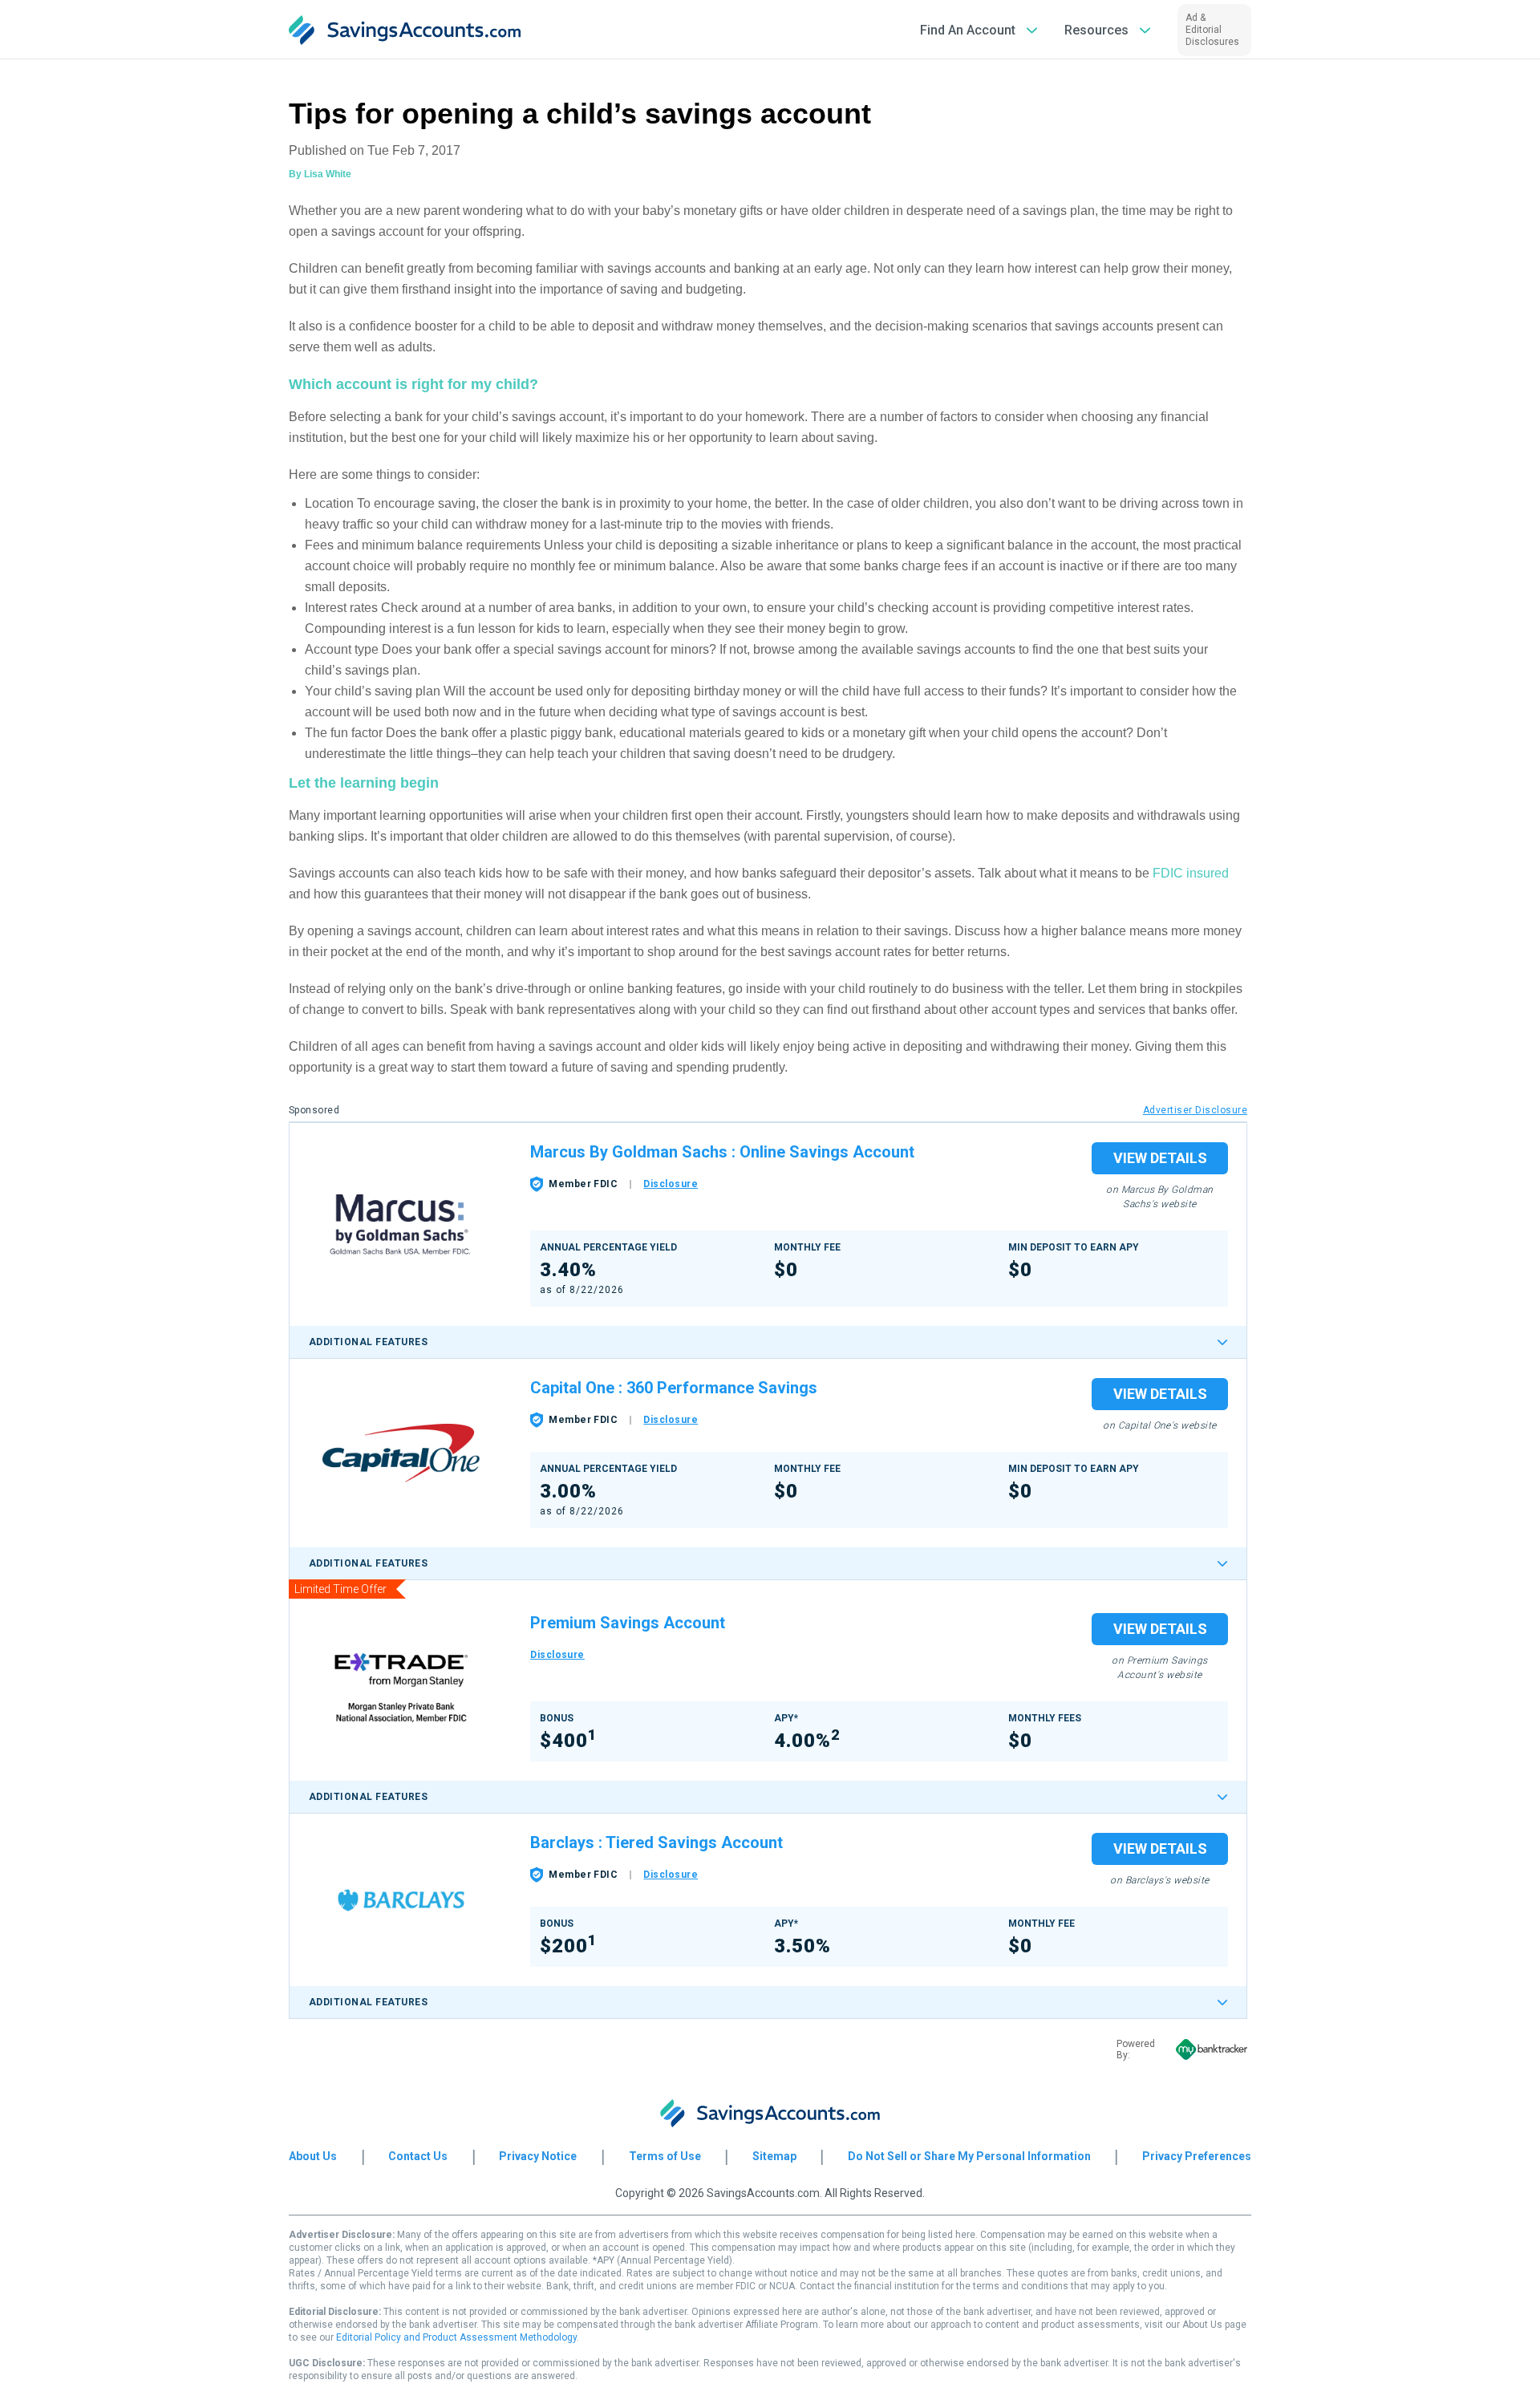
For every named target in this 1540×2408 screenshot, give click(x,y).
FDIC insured (1191, 873)
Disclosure (671, 1184)
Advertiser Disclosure (1195, 1110)
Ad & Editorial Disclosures (1212, 30)
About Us (313, 2156)
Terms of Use (665, 2156)
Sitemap (774, 2156)
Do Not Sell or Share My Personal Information (969, 2156)
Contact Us (418, 2156)
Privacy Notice (538, 2156)
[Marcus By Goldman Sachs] (401, 1225)
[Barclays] (401, 1900)
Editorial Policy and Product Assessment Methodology (456, 2337)
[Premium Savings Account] (401, 1688)
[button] (979, 30)
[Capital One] (401, 1453)
